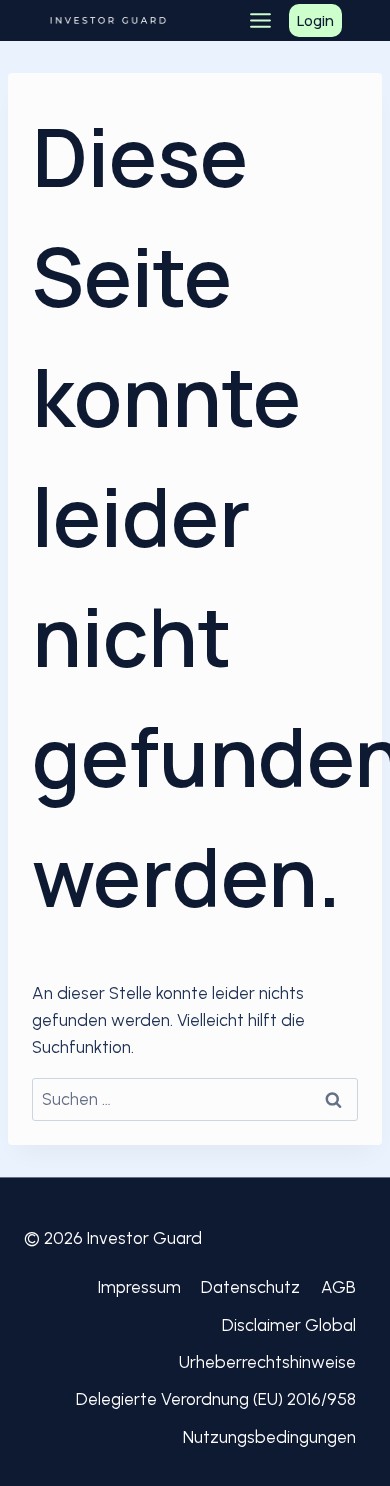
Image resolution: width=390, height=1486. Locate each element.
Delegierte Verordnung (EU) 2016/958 (216, 1399)
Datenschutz (250, 1287)
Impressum (139, 1287)
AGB (338, 1287)
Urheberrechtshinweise (267, 1362)
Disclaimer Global (289, 1325)
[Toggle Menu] (260, 20)
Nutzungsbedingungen (269, 1437)
